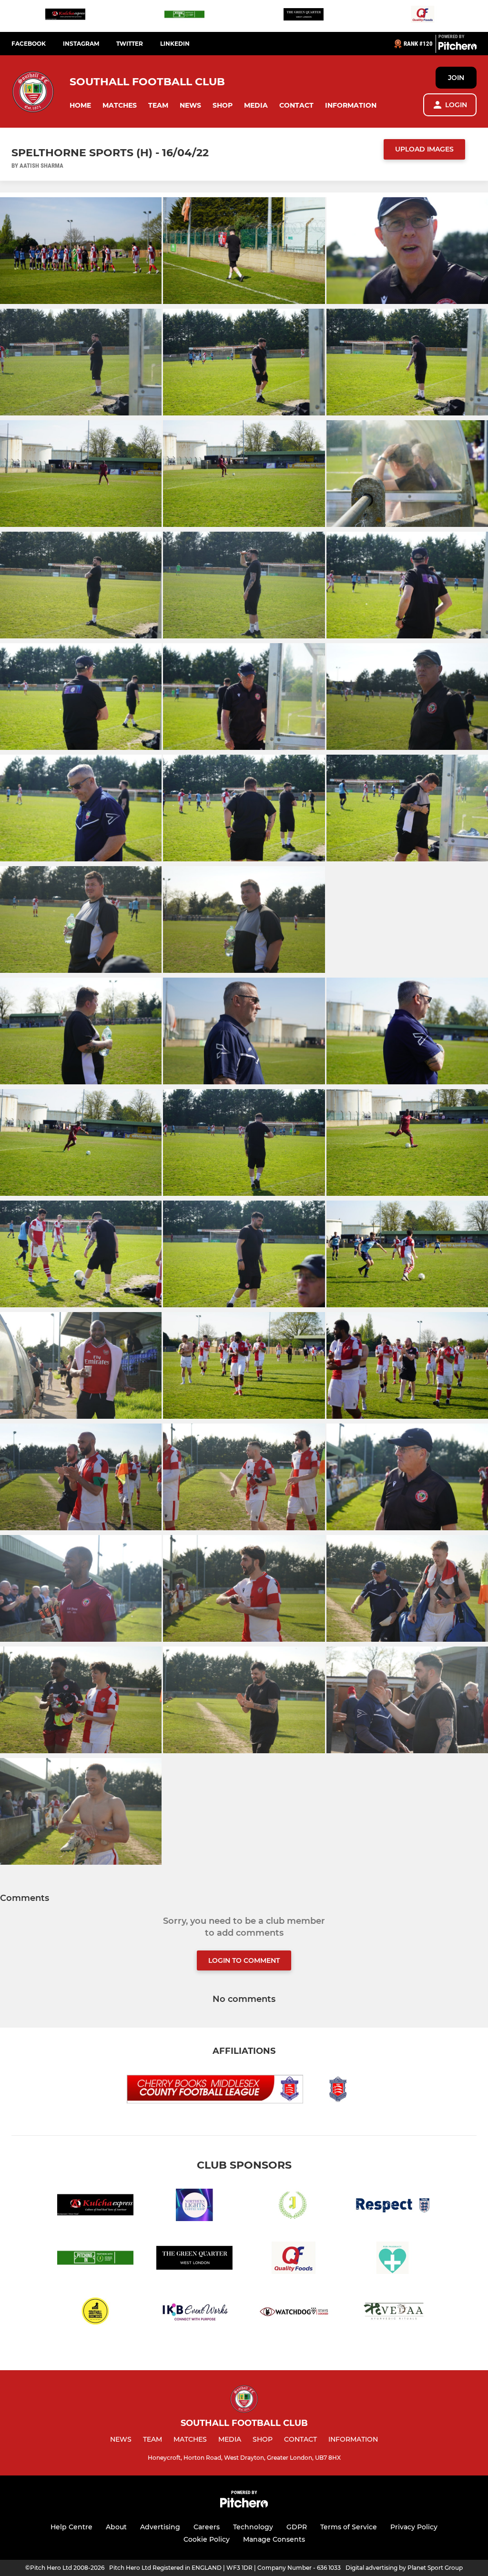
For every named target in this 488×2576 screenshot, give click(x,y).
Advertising (160, 2527)
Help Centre (71, 2527)
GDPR (297, 2527)
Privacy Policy (414, 2527)
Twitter (130, 44)
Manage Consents (274, 2539)
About (116, 2527)
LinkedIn (175, 44)
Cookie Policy (207, 2539)
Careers (207, 2527)
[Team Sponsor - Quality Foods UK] (423, 16)
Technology (253, 2527)
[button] (80, 106)
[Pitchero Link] (457, 48)
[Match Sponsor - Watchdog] (294, 2312)
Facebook (29, 44)
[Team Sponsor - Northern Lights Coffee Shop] (194, 2207)
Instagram (81, 44)
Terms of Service (349, 2527)
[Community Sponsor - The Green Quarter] (304, 16)
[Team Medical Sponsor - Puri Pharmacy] (393, 2259)
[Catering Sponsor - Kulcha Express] (65, 16)
